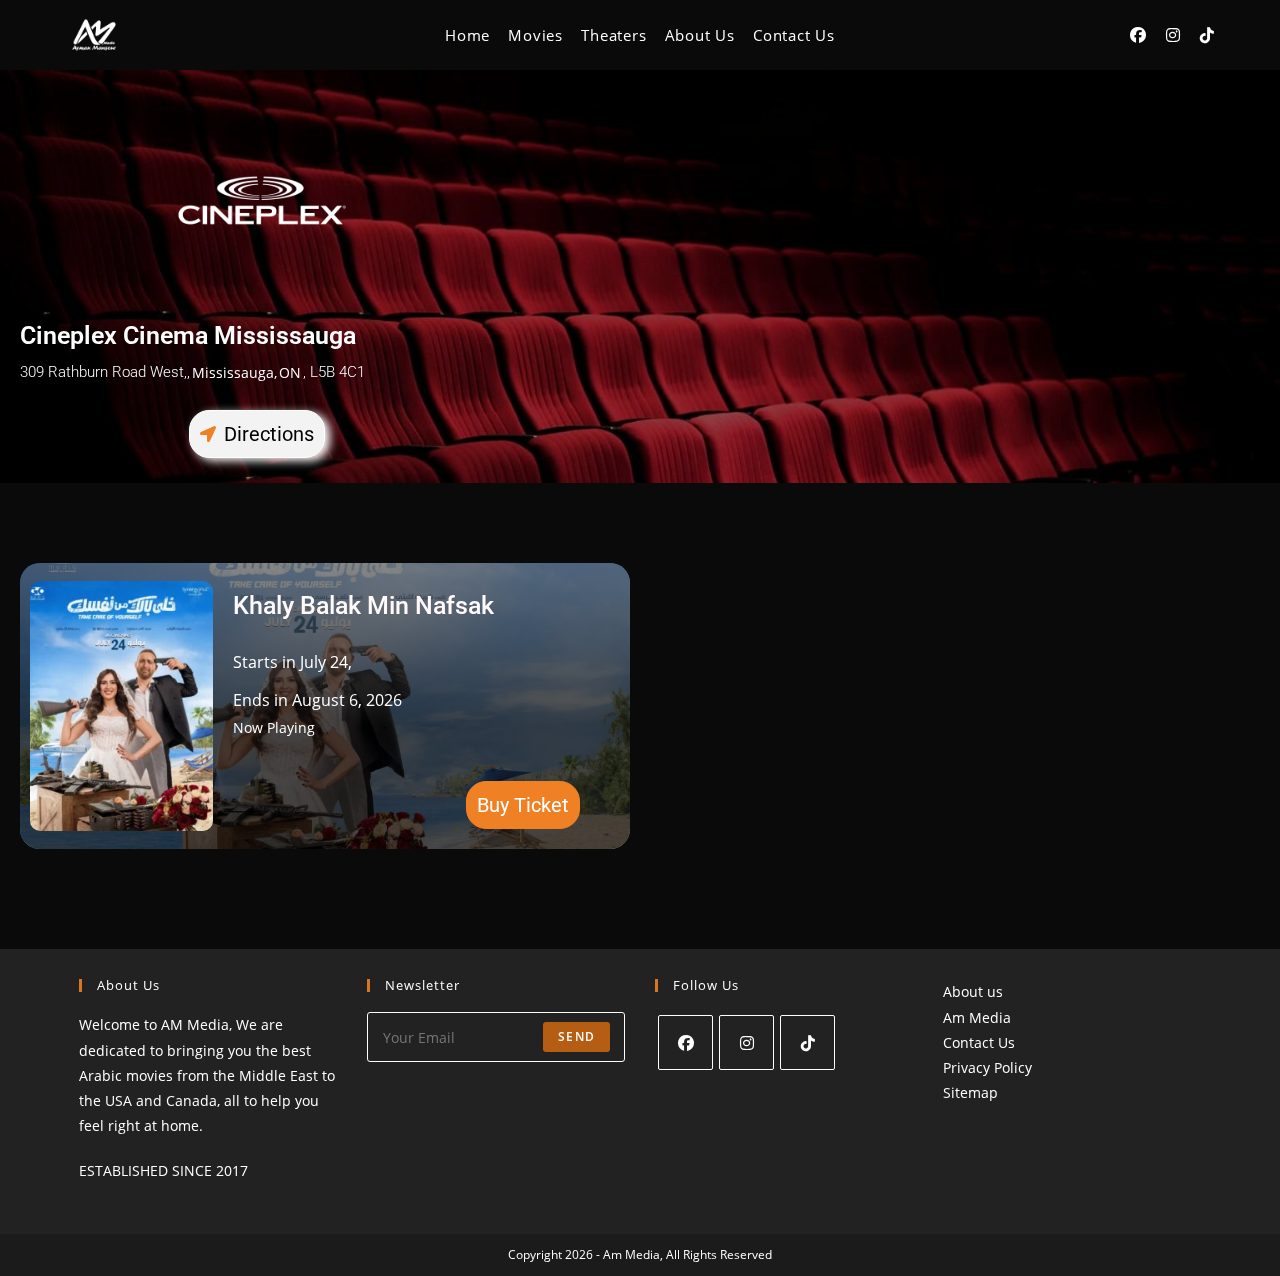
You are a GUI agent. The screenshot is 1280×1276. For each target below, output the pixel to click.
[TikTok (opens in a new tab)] (1207, 35)
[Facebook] (685, 1042)
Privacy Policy (987, 1067)
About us (973, 991)
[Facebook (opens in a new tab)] (1138, 35)
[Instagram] (746, 1042)
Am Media (977, 1017)
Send (576, 1036)
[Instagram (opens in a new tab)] (1173, 35)
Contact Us (979, 1042)
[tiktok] (807, 1042)
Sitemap (970, 1092)
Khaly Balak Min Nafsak (363, 605)
